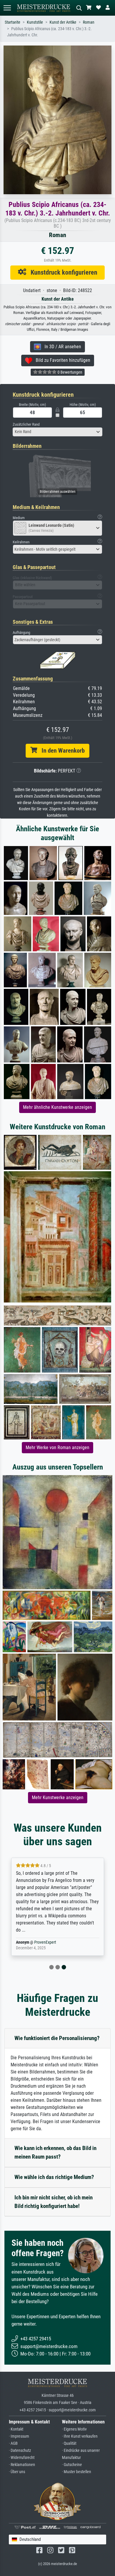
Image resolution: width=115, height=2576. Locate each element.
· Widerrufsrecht (22, 2458)
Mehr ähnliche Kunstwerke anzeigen (57, 1107)
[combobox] (57, 432)
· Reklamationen (22, 2465)
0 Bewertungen (69, 372)
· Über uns (17, 2472)
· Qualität (69, 2443)
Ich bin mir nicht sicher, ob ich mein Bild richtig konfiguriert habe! (54, 2202)
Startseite (13, 22)
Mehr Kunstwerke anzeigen (58, 1797)
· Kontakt (16, 2429)
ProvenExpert (45, 1942)
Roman (89, 22)
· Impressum (19, 2436)
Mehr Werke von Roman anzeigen (57, 1447)
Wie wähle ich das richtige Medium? (54, 2177)
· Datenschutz (20, 2451)
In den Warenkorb (61, 751)
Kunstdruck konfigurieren (62, 272)
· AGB (13, 2443)
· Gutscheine (72, 2465)
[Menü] (7, 8)
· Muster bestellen (77, 2472)
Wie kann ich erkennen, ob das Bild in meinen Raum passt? (55, 2152)
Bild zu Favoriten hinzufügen (61, 360)
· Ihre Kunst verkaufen (80, 2436)
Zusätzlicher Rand (26, 424)
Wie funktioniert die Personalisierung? (57, 2038)
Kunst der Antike (63, 22)
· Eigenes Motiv (74, 2429)
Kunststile (35, 22)
